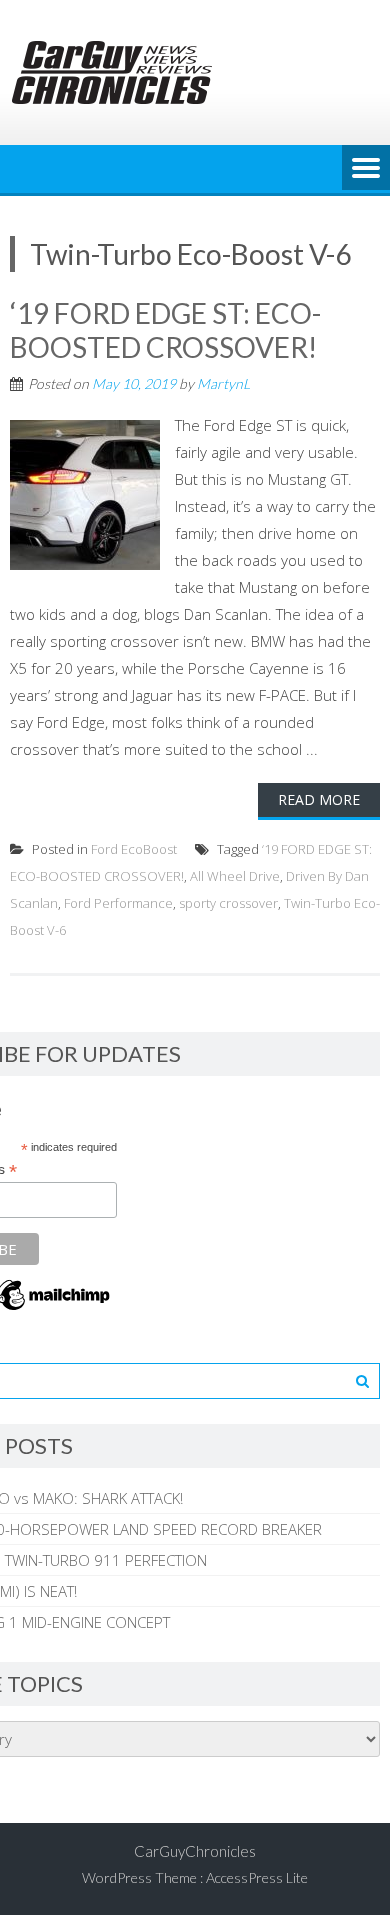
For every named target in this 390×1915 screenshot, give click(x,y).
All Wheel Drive (235, 876)
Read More (319, 799)
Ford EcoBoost (134, 849)
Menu (366, 169)
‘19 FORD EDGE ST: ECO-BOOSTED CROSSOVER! (165, 330)
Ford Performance (118, 903)
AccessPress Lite (257, 1877)
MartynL (223, 383)
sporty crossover (228, 903)
